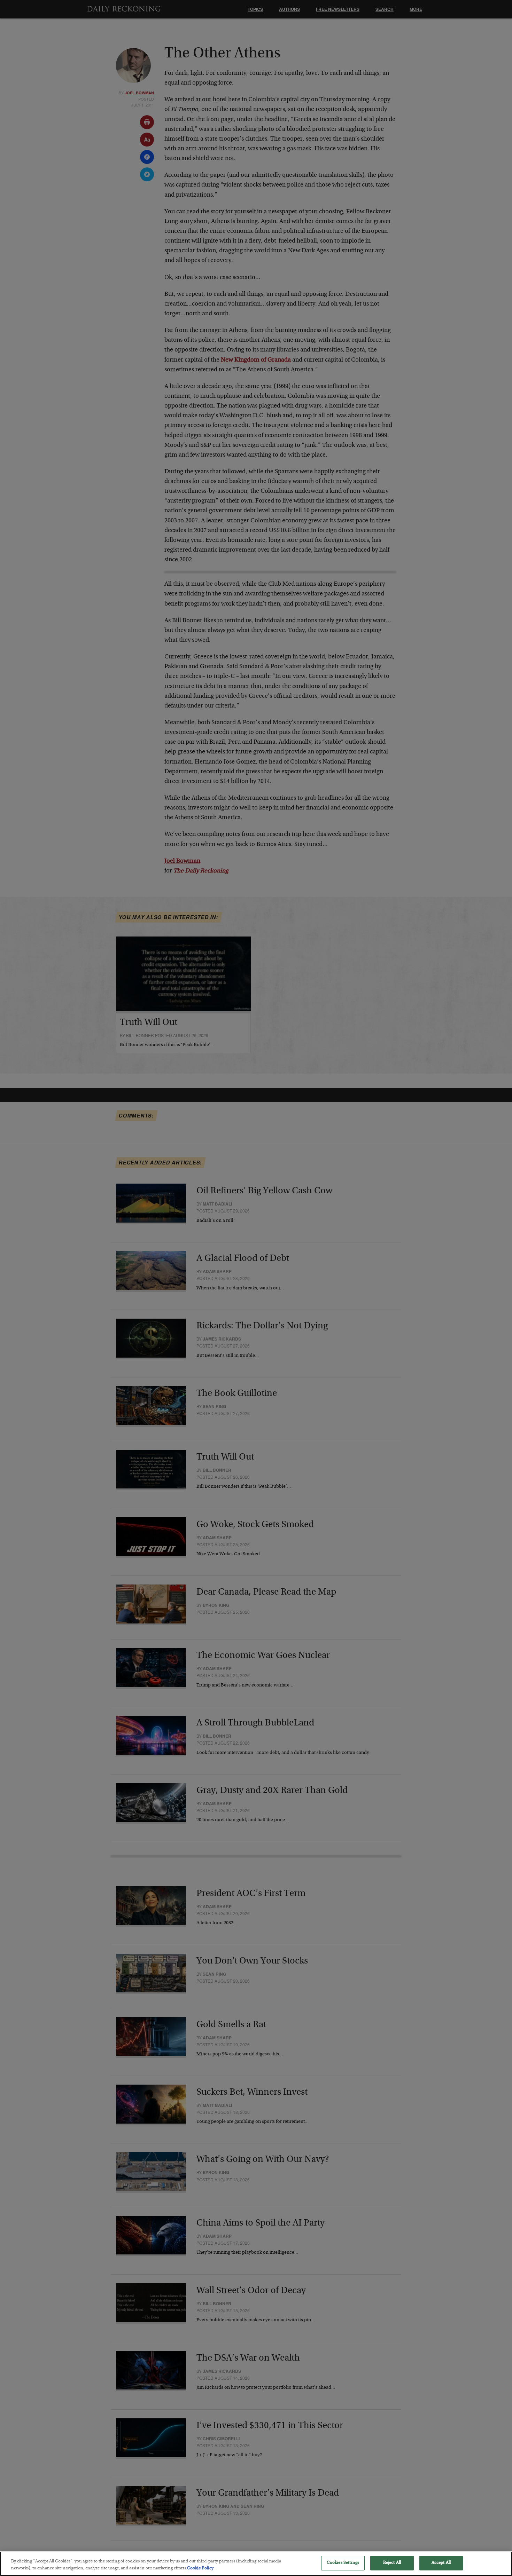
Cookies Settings (343, 2563)
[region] (256, 2564)
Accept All (441, 2563)
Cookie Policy (200, 2569)
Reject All (392, 2563)
